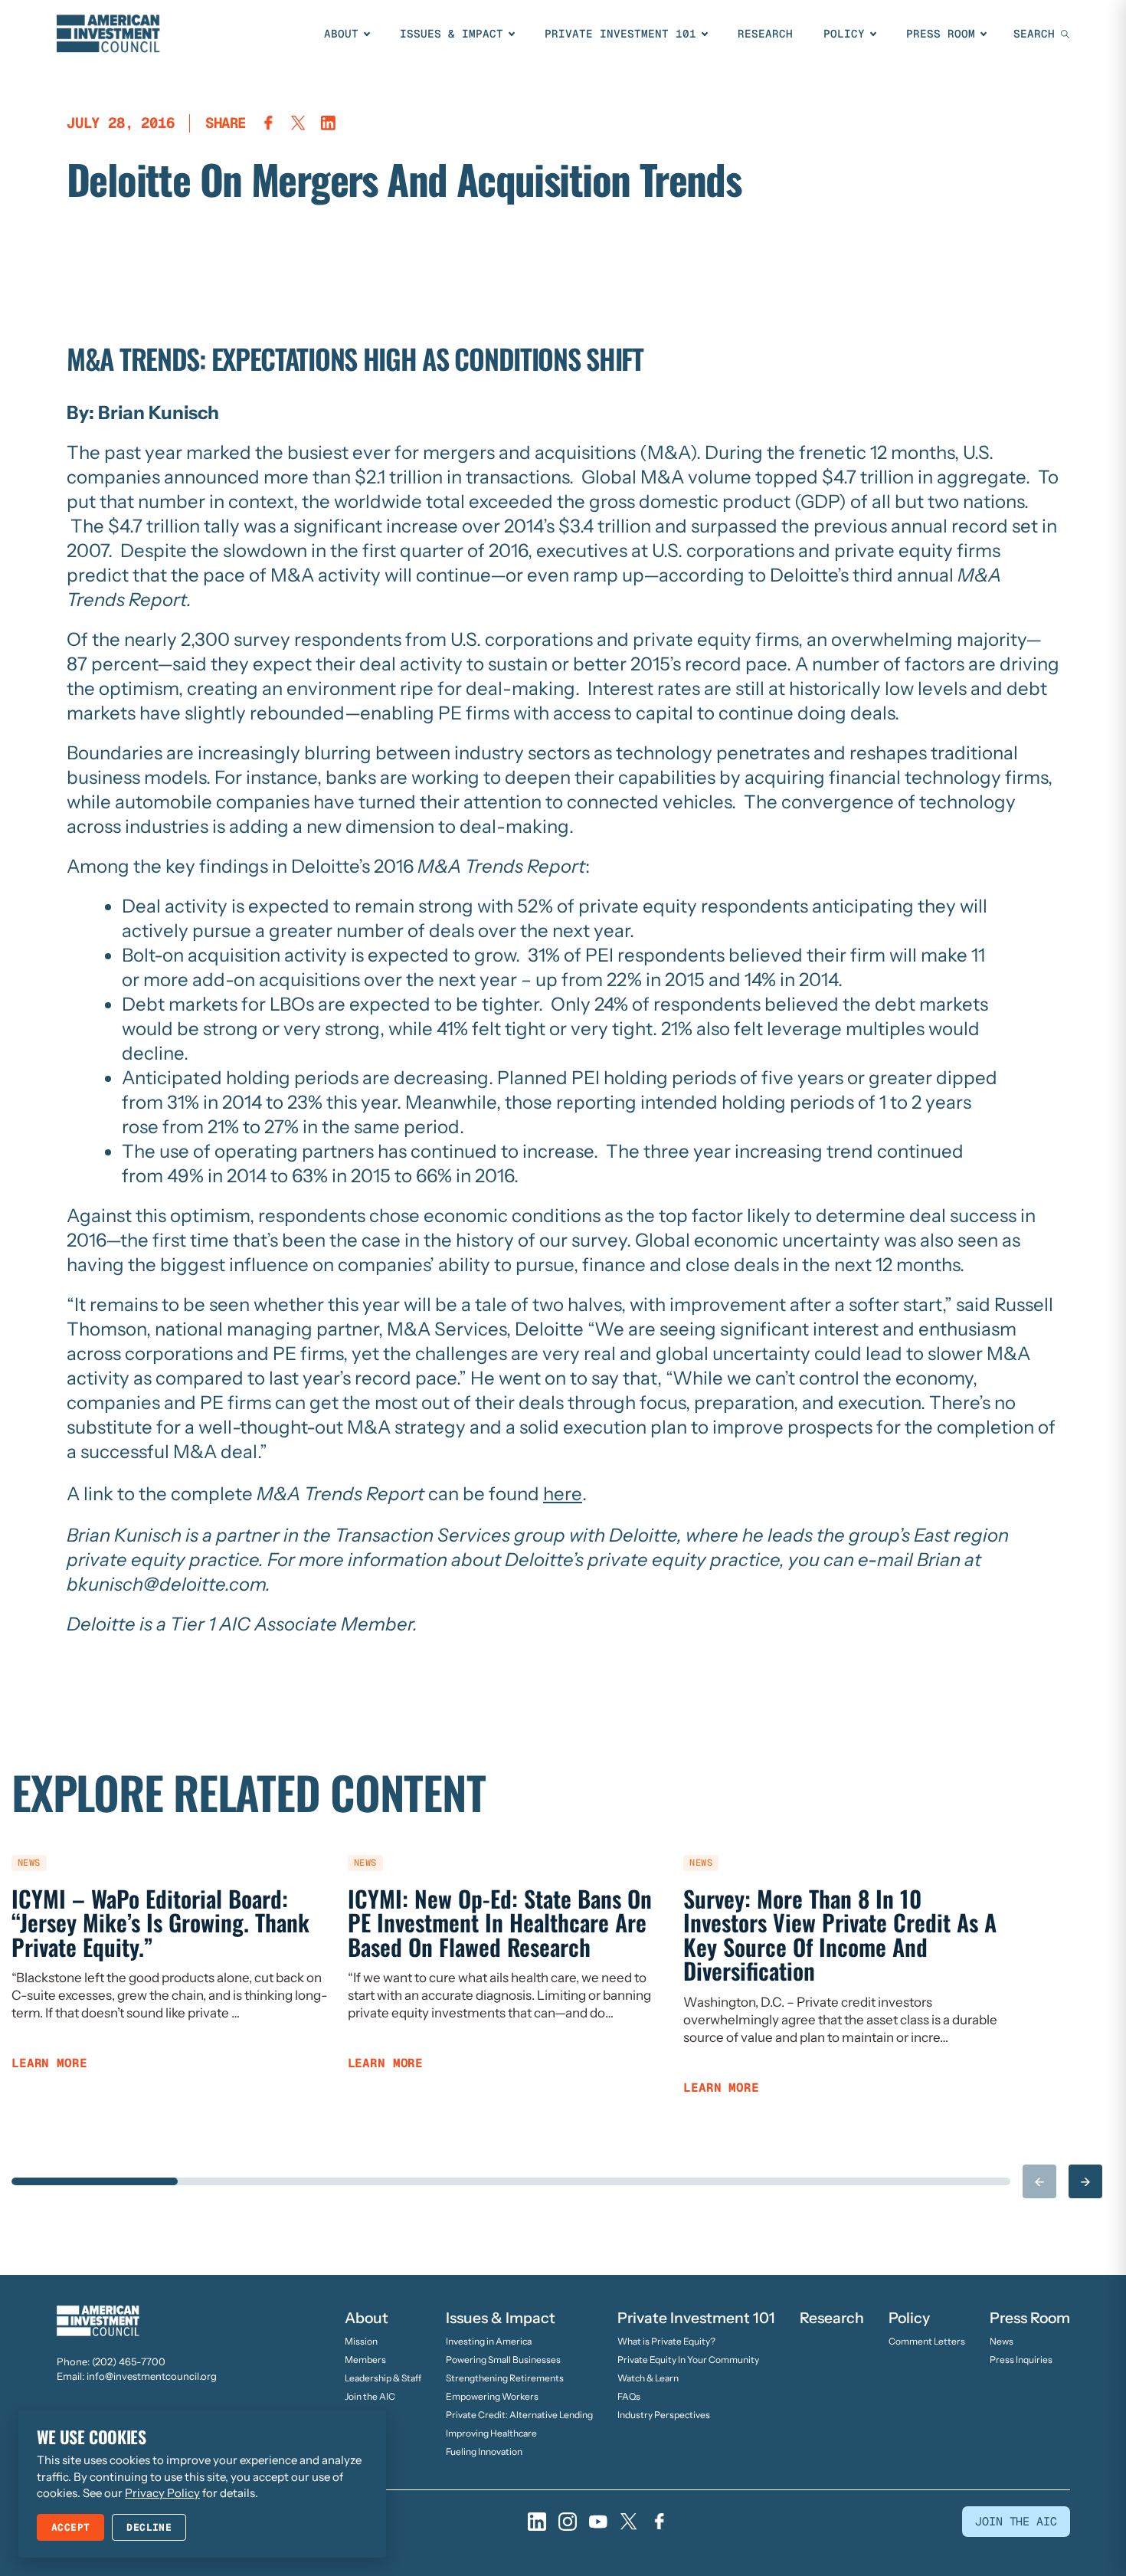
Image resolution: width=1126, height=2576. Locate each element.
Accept (70, 2527)
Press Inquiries (1021, 2360)
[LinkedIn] (537, 2522)
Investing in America (489, 2341)
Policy (844, 34)
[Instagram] (568, 2522)
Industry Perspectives (664, 2415)
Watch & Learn (648, 2378)
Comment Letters (927, 2341)
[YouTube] (598, 2522)
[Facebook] (660, 2522)
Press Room (941, 34)
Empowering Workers (492, 2396)
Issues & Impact (452, 34)
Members (365, 2360)
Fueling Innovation (484, 2451)
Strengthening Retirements (505, 2378)
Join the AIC (370, 2396)
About (341, 34)
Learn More (49, 2063)
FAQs (629, 2396)
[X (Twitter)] (629, 2522)
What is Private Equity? (666, 2341)
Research (765, 34)
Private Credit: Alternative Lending (519, 2415)
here (563, 1494)
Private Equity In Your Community (688, 2360)
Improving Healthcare (491, 2433)
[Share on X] (298, 123)
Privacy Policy (162, 2493)
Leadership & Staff (383, 2378)
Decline (149, 2527)
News (1002, 2341)
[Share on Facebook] (268, 123)
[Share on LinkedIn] (328, 123)
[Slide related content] (95, 2181)
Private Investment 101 (620, 34)
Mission (361, 2341)
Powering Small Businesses (503, 2360)
